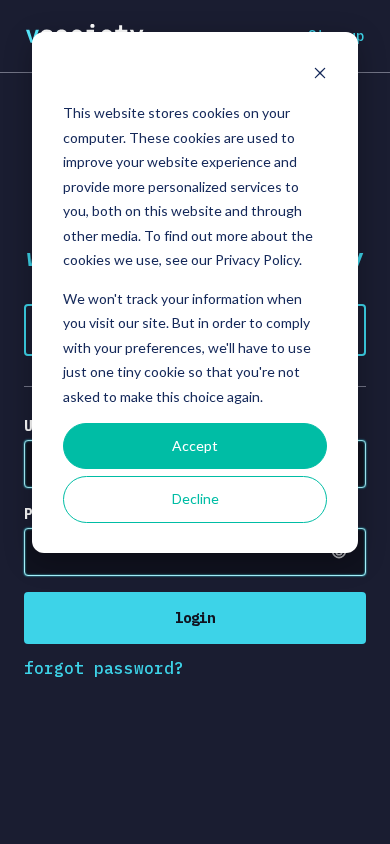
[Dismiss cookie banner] (320, 75)
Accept (195, 445)
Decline (195, 498)
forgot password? (104, 668)
